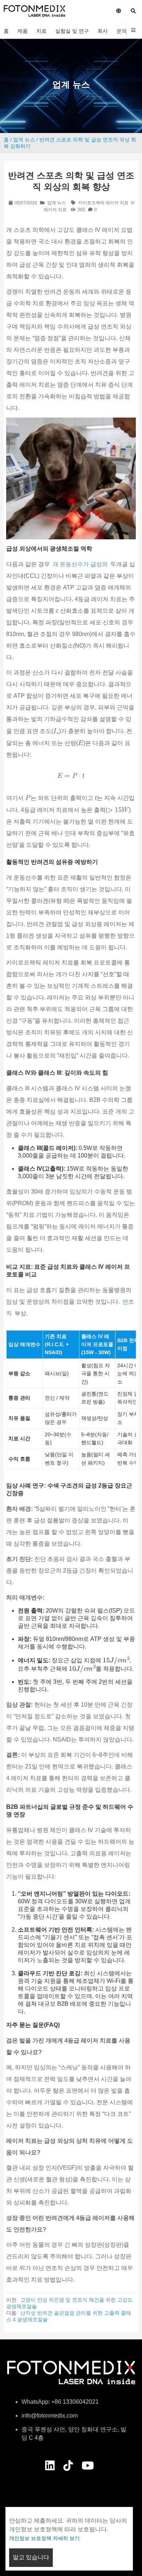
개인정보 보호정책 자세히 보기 (44, 2538)
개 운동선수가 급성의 (80, 564)
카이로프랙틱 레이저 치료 (103, 203)
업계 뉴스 (24, 140)
